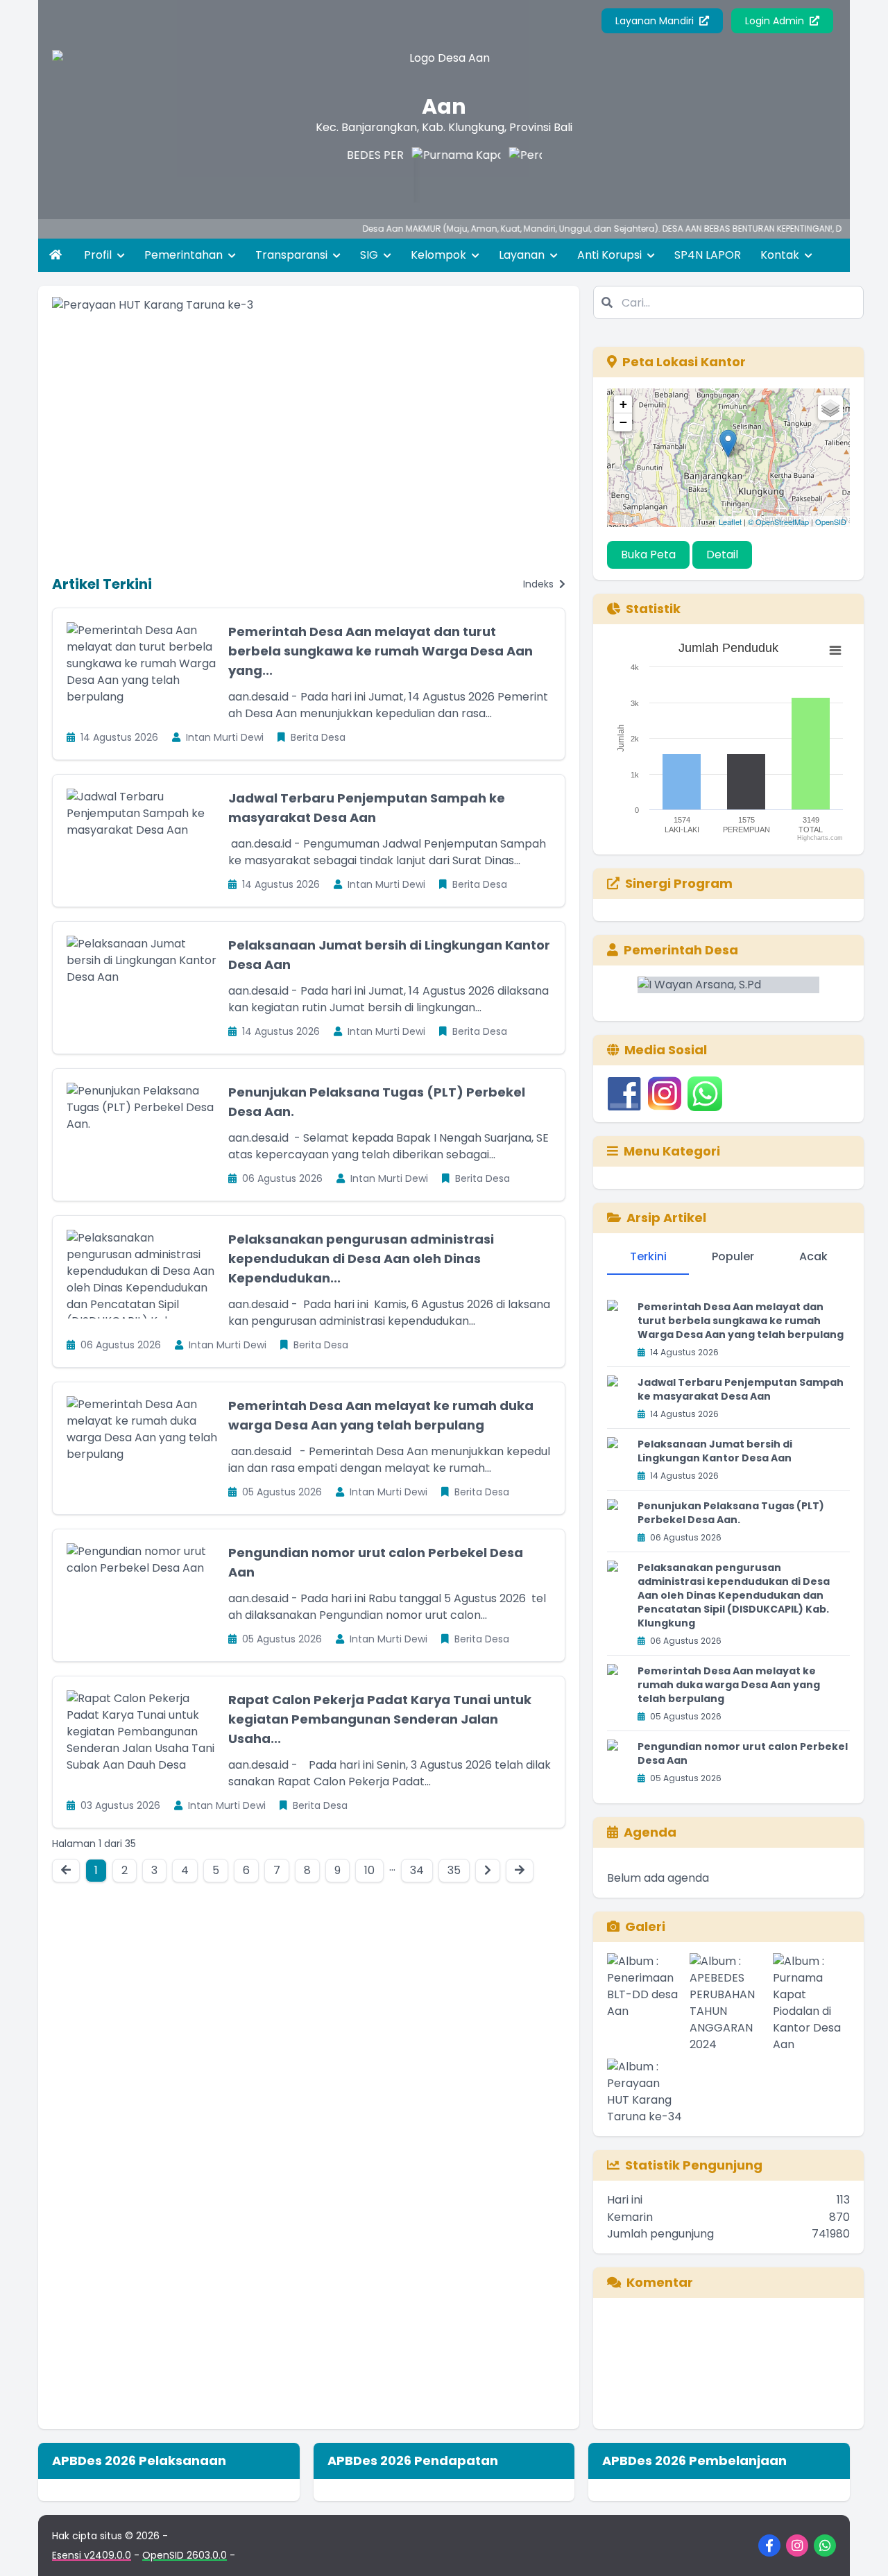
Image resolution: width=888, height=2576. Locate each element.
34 (417, 1870)
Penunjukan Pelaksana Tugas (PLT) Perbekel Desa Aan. (731, 1513)
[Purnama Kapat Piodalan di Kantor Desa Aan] (427, 175)
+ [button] (623, 404)
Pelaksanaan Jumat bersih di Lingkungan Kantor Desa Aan (715, 1451)
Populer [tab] (733, 1256)
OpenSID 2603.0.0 (185, 2555)
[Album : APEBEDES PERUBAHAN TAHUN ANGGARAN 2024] (728, 2003)
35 (454, 1870)
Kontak (781, 255)
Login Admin (776, 21)
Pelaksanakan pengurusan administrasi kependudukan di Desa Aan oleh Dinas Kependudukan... (361, 1259)
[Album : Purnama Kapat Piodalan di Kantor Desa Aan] (811, 2003)
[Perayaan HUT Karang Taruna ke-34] (524, 175)
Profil (99, 255)
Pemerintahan (185, 255)
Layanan (523, 255)
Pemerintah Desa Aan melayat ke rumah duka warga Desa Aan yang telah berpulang (729, 1685)
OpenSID (831, 522)
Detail (722, 555)
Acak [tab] (813, 1256)
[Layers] (830, 408)
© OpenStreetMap (778, 522)
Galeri (645, 1926)
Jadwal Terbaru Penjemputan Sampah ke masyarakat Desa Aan (741, 1389)
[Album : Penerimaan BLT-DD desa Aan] (646, 2003)
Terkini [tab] (648, 1256)
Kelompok (440, 255)
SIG (370, 255)
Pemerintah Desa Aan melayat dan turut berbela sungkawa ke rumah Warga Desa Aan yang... (381, 651)
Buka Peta (648, 555)
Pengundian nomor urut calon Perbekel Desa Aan (743, 1753)
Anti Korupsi (611, 255)
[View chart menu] (835, 651)
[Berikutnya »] (488, 1871)
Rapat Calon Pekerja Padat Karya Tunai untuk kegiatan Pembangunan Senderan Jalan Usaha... (380, 1719)
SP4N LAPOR (708, 255)
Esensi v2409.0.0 (92, 2555)
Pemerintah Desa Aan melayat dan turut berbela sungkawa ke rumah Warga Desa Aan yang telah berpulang (741, 1321)
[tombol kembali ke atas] (860, 2548)
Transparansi (293, 255)
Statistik (653, 609)
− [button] (623, 422)
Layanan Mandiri (656, 21)
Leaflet (730, 522)
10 (369, 1870)
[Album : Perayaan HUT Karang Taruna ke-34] (646, 2092)
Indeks (540, 584)
